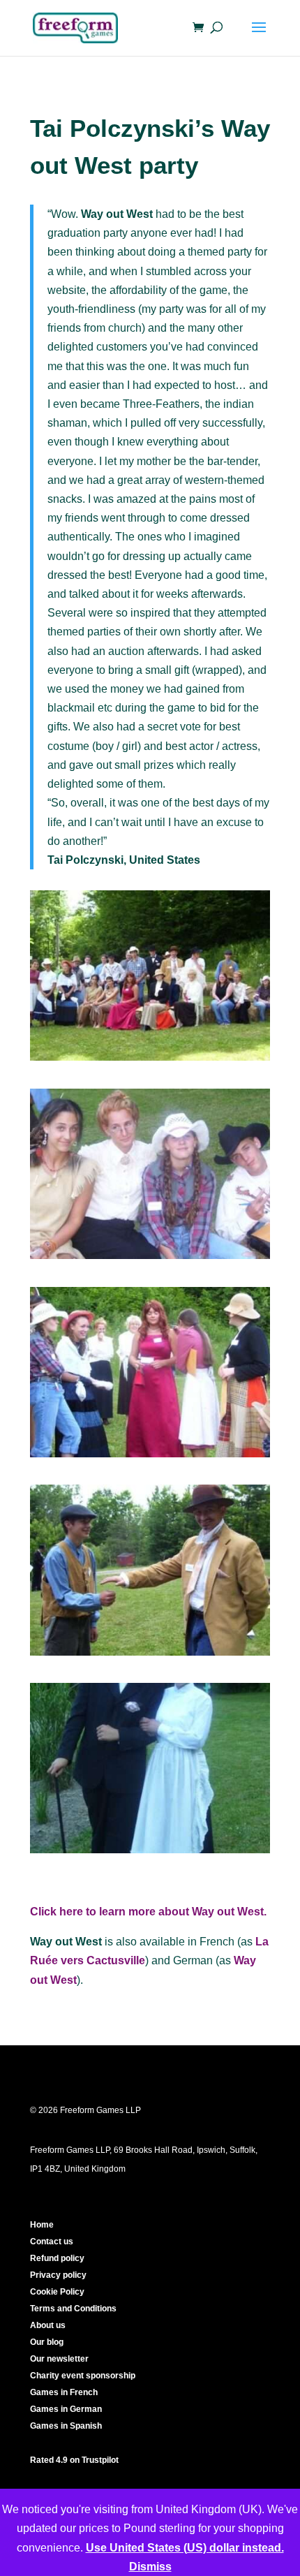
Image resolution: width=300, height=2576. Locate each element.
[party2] (150, 1853)
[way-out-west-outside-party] (150, 1060)
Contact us (52, 2242)
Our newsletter (59, 2359)
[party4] (150, 1655)
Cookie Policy (57, 2292)
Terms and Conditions (73, 2309)
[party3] (150, 1259)
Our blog (47, 2342)
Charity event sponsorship (83, 2376)
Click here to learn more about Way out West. (148, 1912)
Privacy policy (58, 2275)
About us (48, 2325)
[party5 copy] (150, 1457)
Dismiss (150, 2567)
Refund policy (57, 2258)
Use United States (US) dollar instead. (185, 2548)
